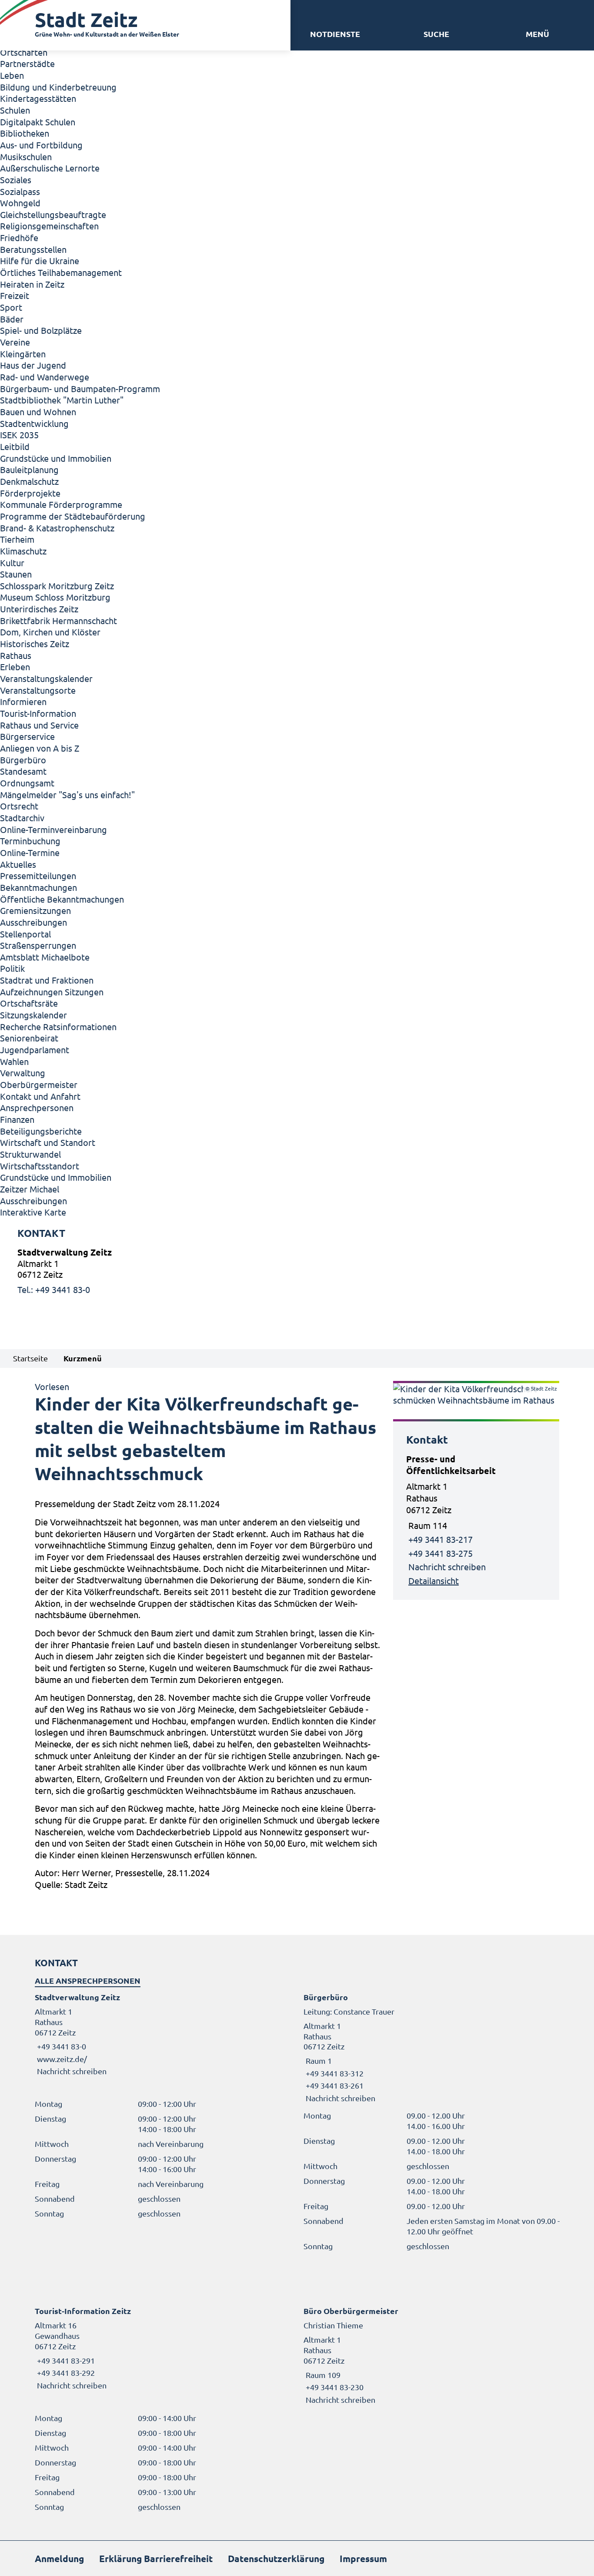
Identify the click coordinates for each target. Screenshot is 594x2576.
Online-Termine (30, 852)
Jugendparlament (35, 1050)
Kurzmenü (83, 1358)
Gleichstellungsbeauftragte (53, 214)
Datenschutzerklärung (276, 2558)
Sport (11, 307)
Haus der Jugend (33, 365)
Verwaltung (23, 1073)
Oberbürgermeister (39, 1084)
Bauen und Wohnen (38, 411)
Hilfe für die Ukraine (40, 260)
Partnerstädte (27, 63)
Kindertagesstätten (38, 98)
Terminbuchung (30, 841)
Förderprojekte (30, 493)
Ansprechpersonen (37, 1107)
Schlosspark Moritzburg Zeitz (57, 586)
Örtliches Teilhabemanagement (61, 272)
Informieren (23, 701)
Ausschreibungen (33, 922)
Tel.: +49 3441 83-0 (54, 1289)
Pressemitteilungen (38, 875)
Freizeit (15, 295)
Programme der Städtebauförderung (73, 516)
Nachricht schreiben (447, 1567)
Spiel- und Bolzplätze (41, 330)
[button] (537, 34)
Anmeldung (59, 2558)
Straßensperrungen (38, 945)
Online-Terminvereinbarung (53, 829)
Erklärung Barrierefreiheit (156, 2558)
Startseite (30, 1358)
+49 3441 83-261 (334, 2085)
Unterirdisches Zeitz (39, 609)
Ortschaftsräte (29, 1003)
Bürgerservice (27, 736)
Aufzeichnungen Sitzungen (52, 992)
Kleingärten (23, 354)
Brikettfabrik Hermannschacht (58, 620)
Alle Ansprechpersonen (88, 1980)
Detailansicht (434, 1580)
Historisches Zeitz (35, 643)
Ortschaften (24, 52)
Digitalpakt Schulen (38, 122)
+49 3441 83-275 (440, 1553)
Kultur (12, 563)
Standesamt (23, 771)
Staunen (16, 574)
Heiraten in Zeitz (32, 284)
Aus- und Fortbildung (41, 145)
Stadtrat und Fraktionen (47, 980)
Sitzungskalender (33, 1015)
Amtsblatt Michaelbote (45, 957)
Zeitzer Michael (30, 1189)
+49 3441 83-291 (65, 2360)
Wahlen (14, 1061)
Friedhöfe (19, 237)
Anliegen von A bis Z (40, 748)
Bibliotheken (25, 133)
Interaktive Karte (33, 1212)
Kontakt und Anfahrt (40, 1096)
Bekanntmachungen (38, 887)
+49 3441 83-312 (334, 2073)
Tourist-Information (38, 713)
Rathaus (16, 655)
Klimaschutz (23, 551)
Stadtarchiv (22, 818)
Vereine (15, 342)
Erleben (15, 667)
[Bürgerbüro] (431, 2048)
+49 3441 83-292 (65, 2373)
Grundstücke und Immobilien (56, 458)
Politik (12, 968)
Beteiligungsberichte (41, 1131)
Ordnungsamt (27, 783)
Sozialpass (20, 191)
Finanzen (17, 1119)
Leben (12, 75)
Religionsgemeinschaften (49, 226)
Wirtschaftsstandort (40, 1166)
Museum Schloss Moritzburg (55, 597)
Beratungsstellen (33, 249)
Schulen (15, 110)
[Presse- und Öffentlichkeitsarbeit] (476, 1520)
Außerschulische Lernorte (50, 168)
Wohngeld (20, 203)
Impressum (363, 2558)
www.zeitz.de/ (62, 2059)
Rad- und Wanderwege (45, 377)
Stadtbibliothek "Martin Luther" (62, 400)
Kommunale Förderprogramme (61, 504)
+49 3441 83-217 (440, 1539)
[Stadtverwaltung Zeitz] (297, 1271)
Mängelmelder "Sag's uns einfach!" (67, 794)
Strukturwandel (30, 1154)
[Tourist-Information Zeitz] (163, 2348)
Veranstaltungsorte (38, 690)
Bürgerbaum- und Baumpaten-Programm (80, 388)
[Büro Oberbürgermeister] (431, 2355)
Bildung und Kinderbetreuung (58, 87)
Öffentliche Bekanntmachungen (62, 899)
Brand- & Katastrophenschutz (57, 528)
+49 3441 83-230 (334, 2387)
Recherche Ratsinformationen (58, 1026)
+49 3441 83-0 (60, 2046)
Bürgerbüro (23, 760)
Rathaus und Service (39, 725)
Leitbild (15, 446)
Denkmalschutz (29, 481)
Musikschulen (26, 156)
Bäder (12, 319)
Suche (436, 34)
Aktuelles (18, 864)
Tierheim (17, 539)
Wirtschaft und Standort (48, 1142)
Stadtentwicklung (34, 423)
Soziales (16, 180)
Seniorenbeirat (29, 1038)
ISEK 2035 (19, 435)
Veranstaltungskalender (46, 678)
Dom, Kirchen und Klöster (50, 632)
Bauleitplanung (29, 469)
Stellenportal (25, 934)
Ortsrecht (19, 806)
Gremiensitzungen (35, 910)
